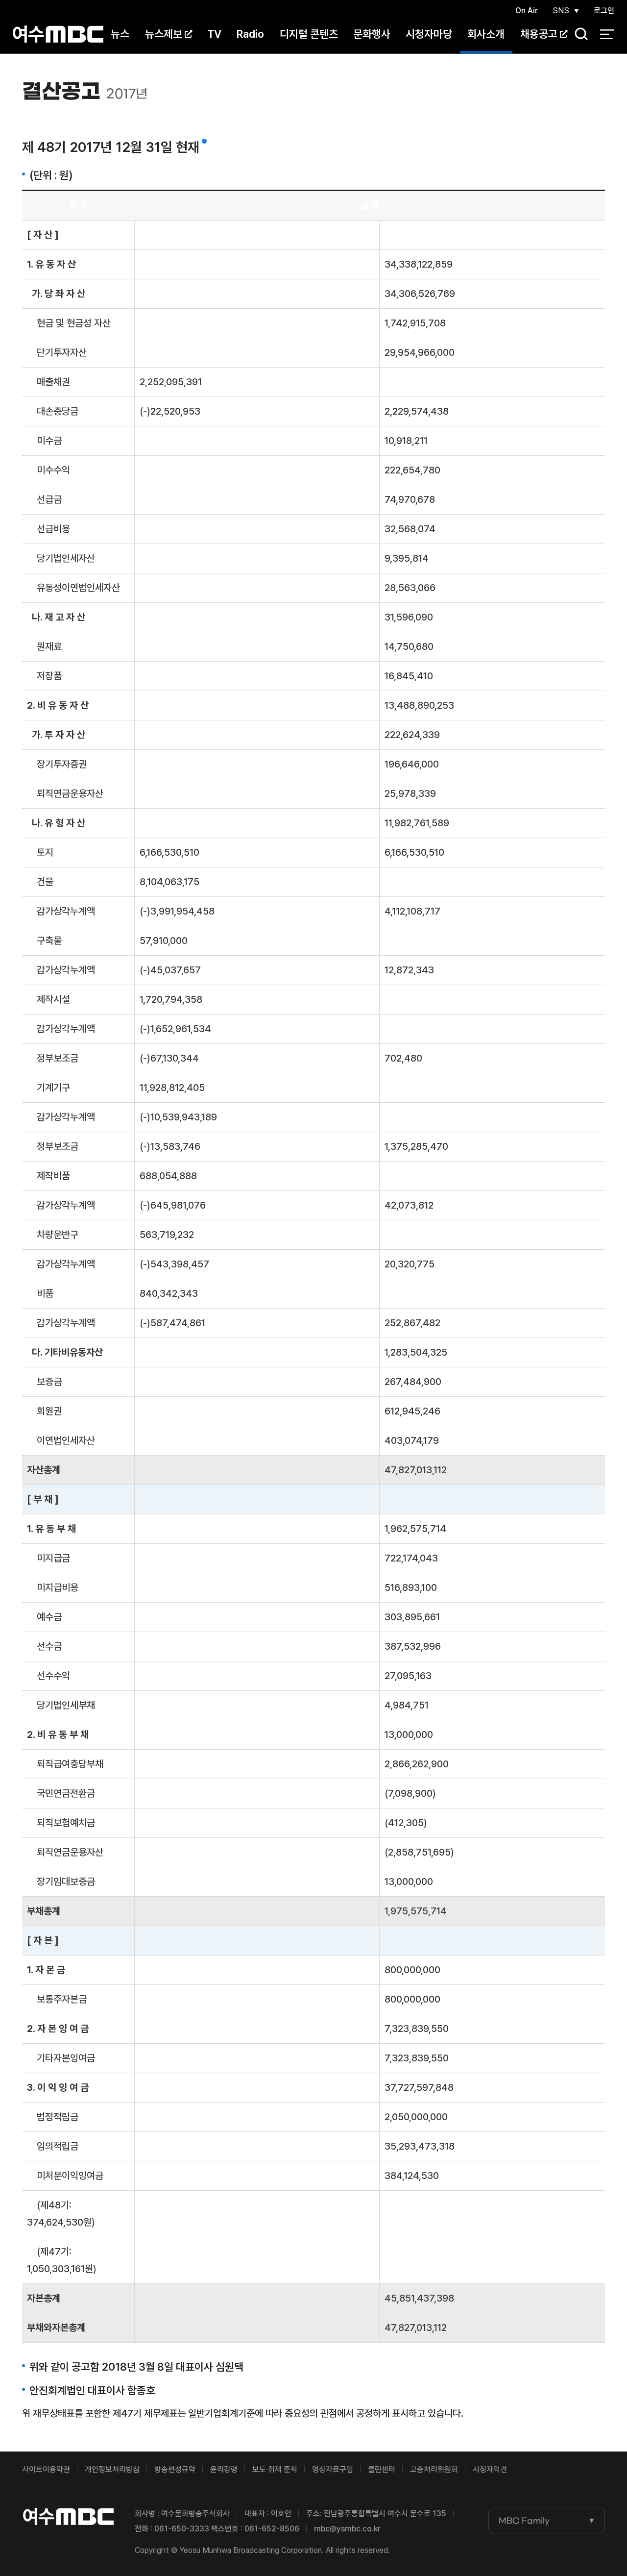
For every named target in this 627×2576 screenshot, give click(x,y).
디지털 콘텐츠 (309, 34)
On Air (527, 11)
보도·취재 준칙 (275, 2469)
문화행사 (372, 34)
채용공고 (539, 34)
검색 (578, 35)
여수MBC (58, 34)
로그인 (604, 11)
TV (214, 34)
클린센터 (382, 2469)
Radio (250, 34)
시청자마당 (429, 34)
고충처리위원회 (434, 2469)
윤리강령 (224, 2469)
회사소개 (486, 34)
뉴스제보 (164, 34)
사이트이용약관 (46, 2469)
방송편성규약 (175, 2469)
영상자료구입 (333, 2469)
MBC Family (524, 2521)
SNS (561, 11)
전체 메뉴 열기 (607, 34)
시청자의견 (490, 2469)
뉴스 (120, 34)
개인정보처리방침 (112, 2469)
